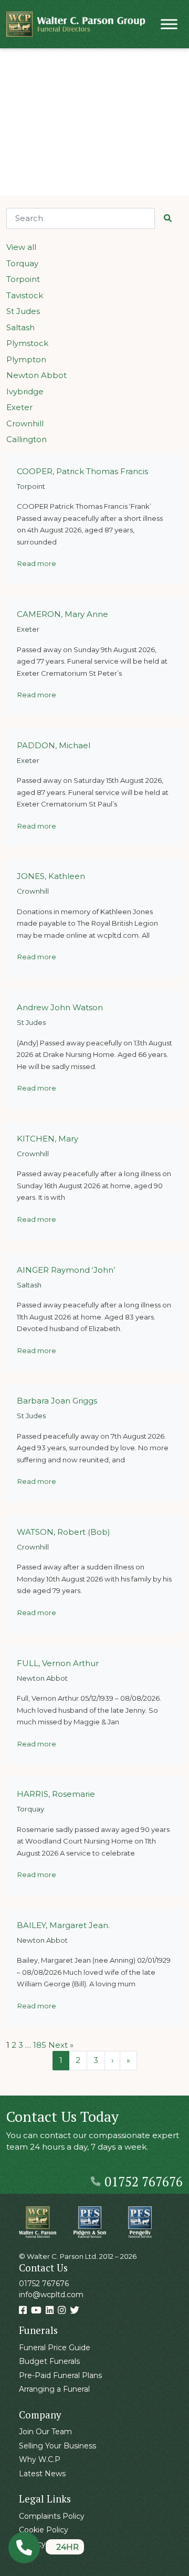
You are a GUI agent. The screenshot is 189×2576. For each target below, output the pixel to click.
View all (21, 247)
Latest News (42, 2474)
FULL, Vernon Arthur (58, 1663)
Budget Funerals (49, 2361)
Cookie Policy (44, 2530)
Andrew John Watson (60, 1007)
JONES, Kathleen (51, 876)
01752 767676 (144, 2182)
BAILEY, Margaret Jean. (63, 1925)
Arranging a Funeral (54, 2389)
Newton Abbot (36, 375)
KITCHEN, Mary (48, 1139)
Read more (37, 563)
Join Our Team (45, 2432)
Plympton (26, 359)
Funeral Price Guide (55, 2348)
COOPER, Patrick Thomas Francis (82, 471)
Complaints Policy (52, 2516)
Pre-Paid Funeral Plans (60, 2375)
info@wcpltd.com (51, 2295)
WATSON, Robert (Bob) (64, 1532)
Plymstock (27, 343)
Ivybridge (25, 391)
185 (40, 2045)
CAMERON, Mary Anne (62, 614)
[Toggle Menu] (169, 24)
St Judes (23, 311)
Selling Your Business (57, 2446)
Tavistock (25, 295)
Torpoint (23, 279)
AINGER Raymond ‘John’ (66, 1270)
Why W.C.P (40, 2459)
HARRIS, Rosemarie (56, 1794)
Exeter (19, 407)
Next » (61, 2045)
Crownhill (25, 423)
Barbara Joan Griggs (57, 1401)
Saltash (20, 327)
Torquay (22, 263)
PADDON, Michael (54, 745)
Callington (27, 439)
